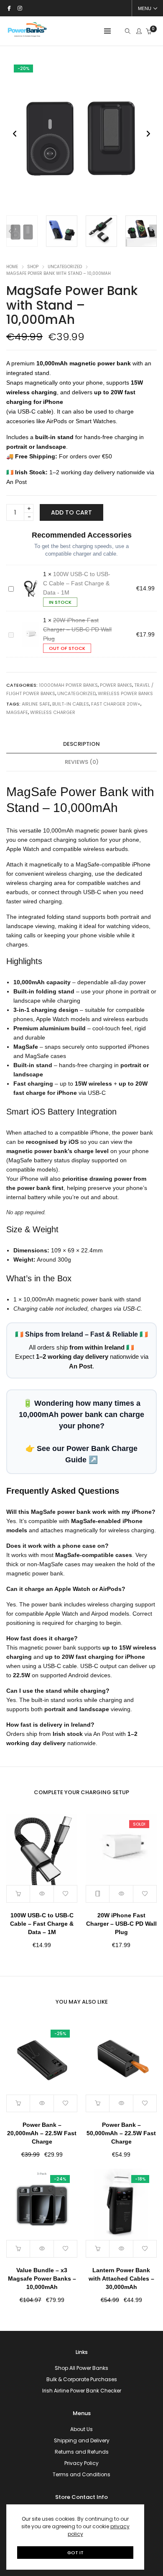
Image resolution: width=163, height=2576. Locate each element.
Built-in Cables (71, 704)
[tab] (81, 744)
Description (81, 744)
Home (12, 267)
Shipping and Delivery (82, 2440)
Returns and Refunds (82, 2452)
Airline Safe (36, 704)
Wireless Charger (53, 712)
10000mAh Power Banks (68, 685)
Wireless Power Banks (125, 693)
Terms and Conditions (81, 2474)
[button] (148, 134)
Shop (33, 267)
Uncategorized (65, 267)
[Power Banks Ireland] (27, 35)
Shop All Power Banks (81, 2368)
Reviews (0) (82, 762)
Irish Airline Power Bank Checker (82, 2391)
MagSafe (17, 712)
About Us (81, 2429)
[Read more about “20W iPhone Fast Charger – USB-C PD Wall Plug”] (98, 1894)
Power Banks (116, 685)
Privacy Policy (81, 2463)
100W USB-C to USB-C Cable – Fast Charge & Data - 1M (77, 583)
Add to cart (71, 512)
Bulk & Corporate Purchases (82, 2379)
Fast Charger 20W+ (116, 704)
